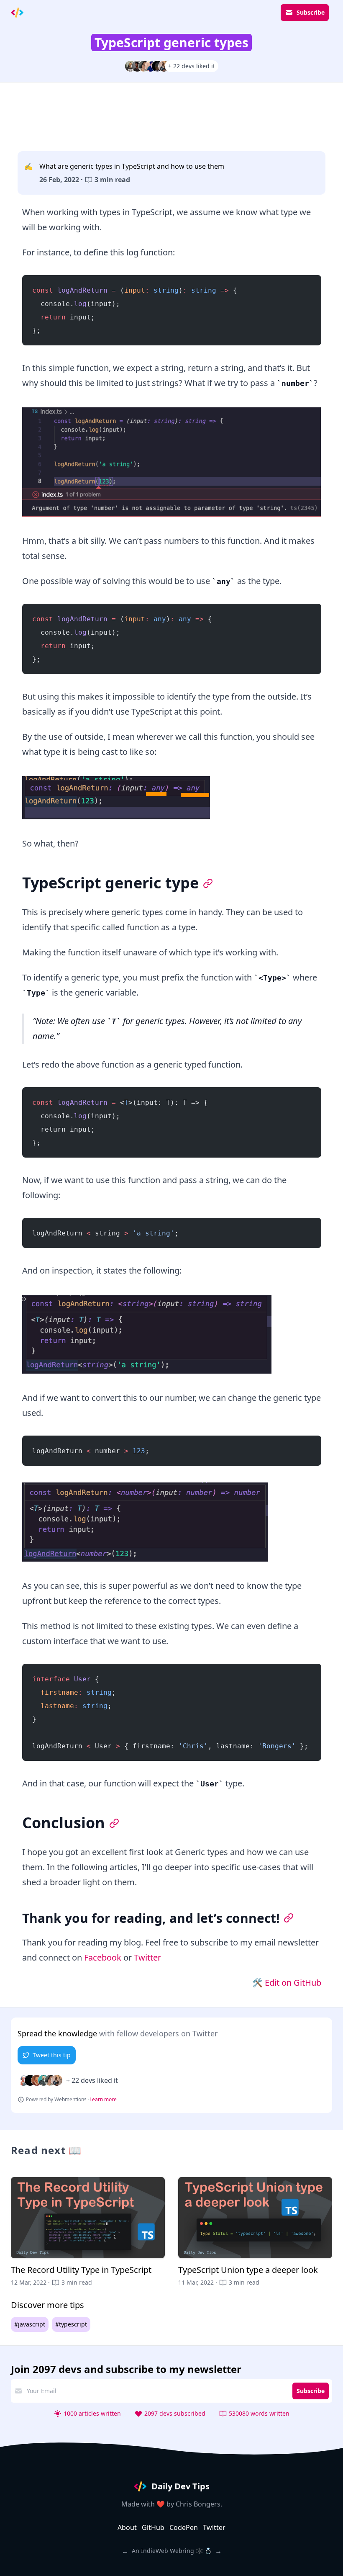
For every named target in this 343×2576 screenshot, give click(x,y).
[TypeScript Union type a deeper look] (255, 2232)
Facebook (103, 1957)
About (127, 2527)
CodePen (184, 2527)
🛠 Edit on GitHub (287, 1983)
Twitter (147, 1957)
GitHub (153, 2527)
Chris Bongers (198, 2504)
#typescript (71, 2324)
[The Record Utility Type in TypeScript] (88, 2232)
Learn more (103, 2100)
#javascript (30, 2324)
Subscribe (311, 12)
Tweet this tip (52, 2055)
